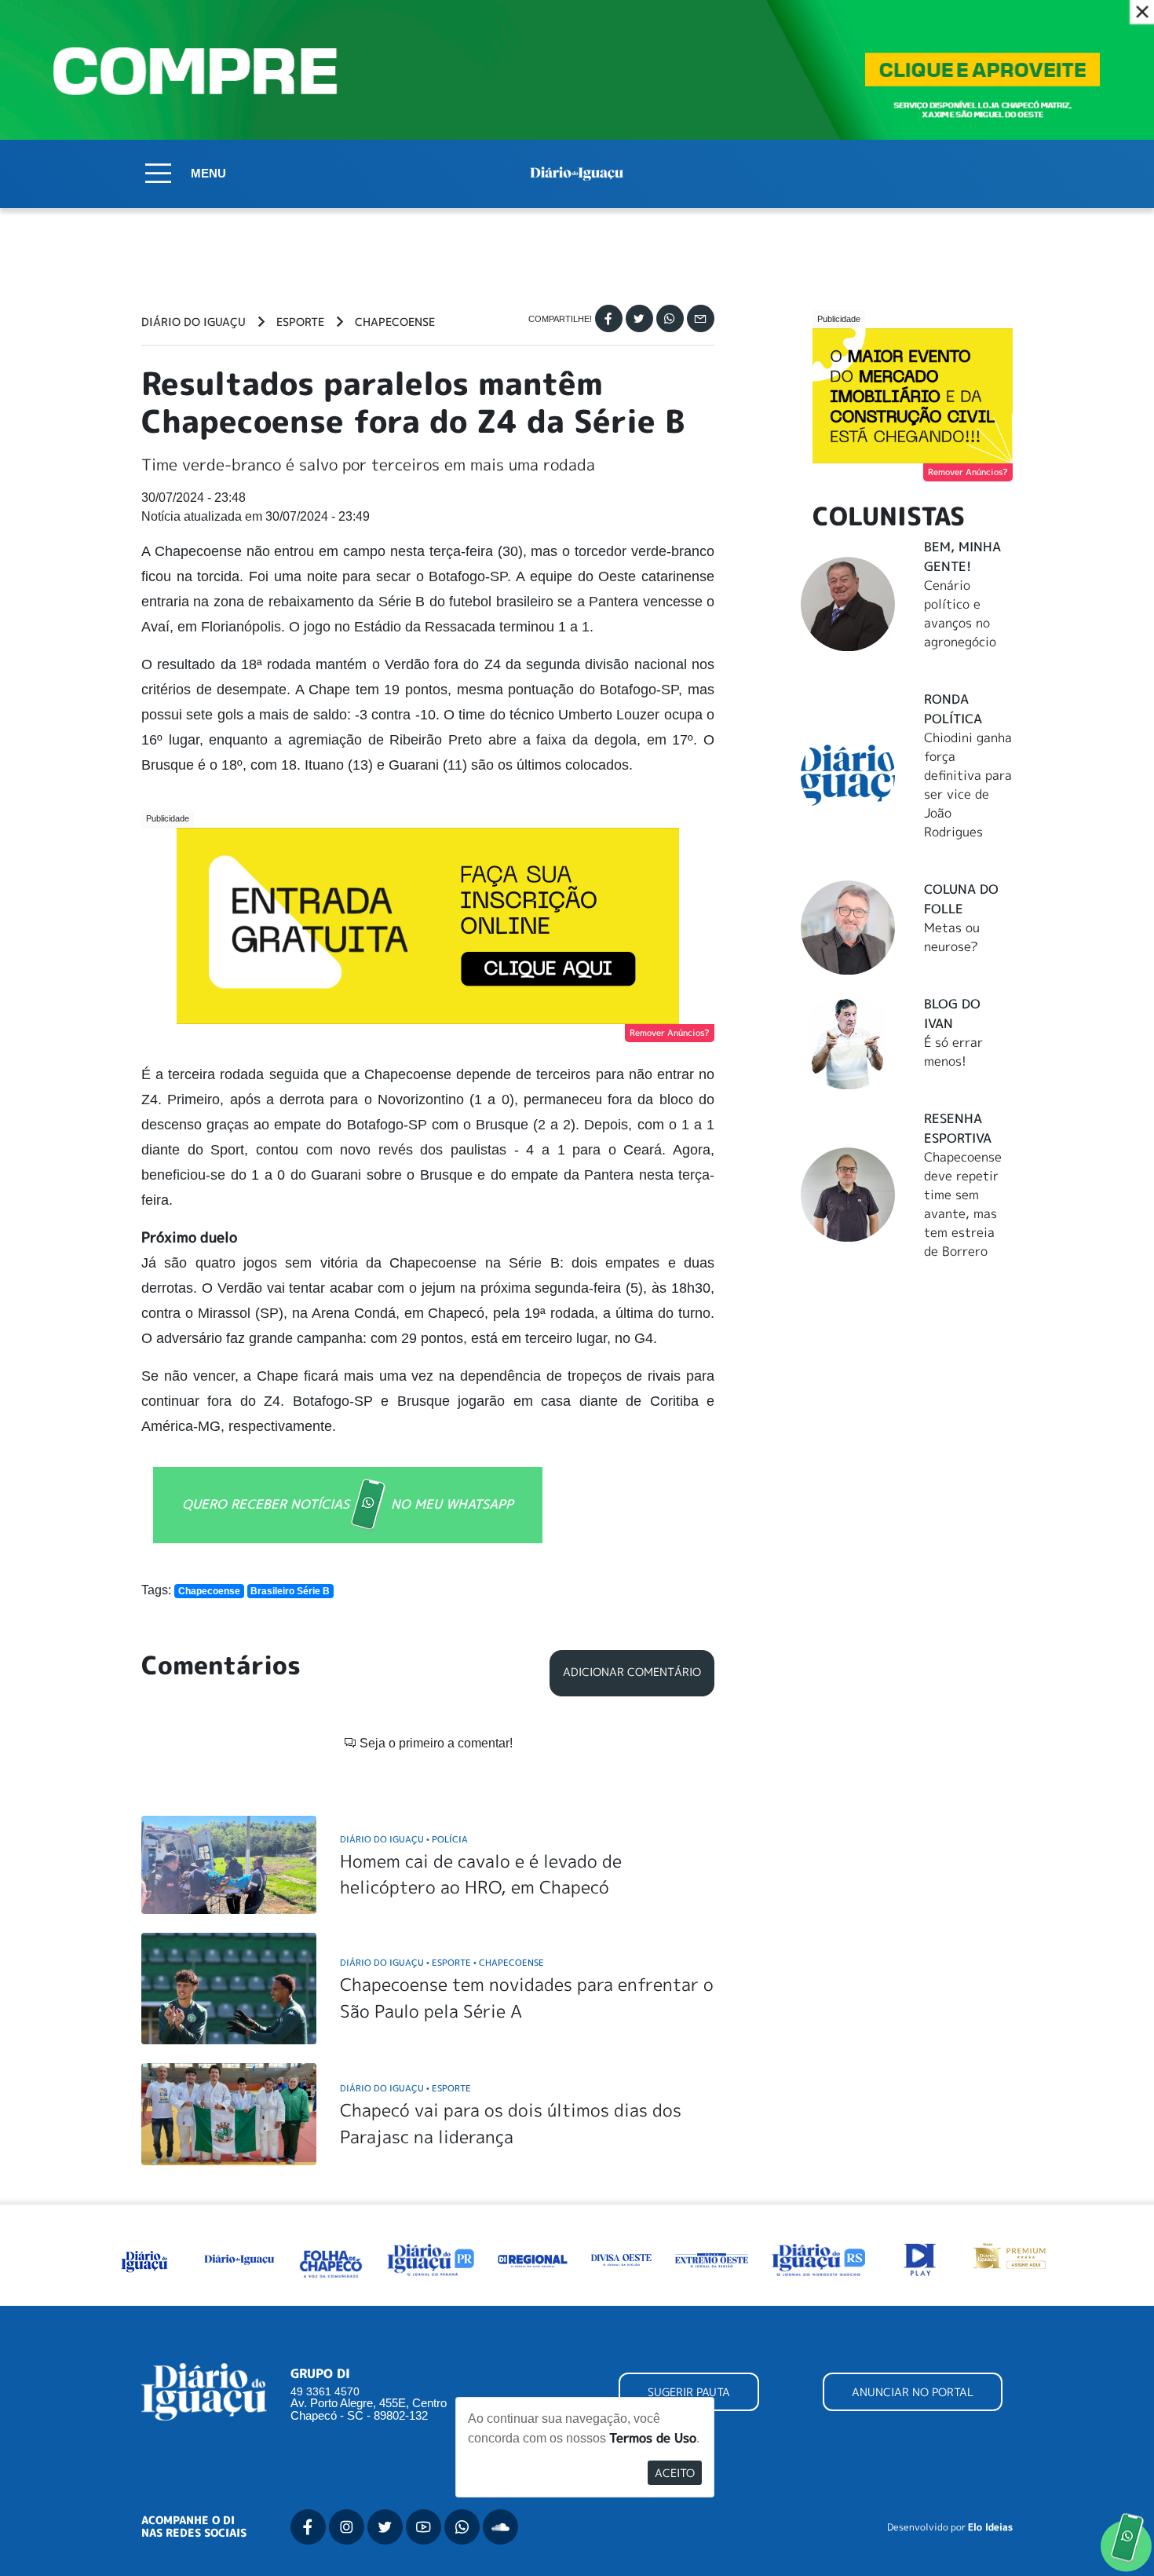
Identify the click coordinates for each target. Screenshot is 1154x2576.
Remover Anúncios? (670, 1033)
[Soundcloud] (500, 2527)
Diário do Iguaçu (194, 322)
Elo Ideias (990, 2527)
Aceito (675, 2473)
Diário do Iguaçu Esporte (405, 2088)
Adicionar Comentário (632, 1672)
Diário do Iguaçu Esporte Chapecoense (442, 1962)
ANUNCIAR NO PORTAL (913, 2392)
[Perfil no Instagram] (347, 2527)
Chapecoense (395, 322)
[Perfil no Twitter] (385, 2527)
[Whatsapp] (670, 318)
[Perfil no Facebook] (308, 2527)
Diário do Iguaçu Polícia (404, 1839)
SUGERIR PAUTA (689, 2392)
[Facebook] (609, 318)
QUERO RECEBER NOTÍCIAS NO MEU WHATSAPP (348, 1503)
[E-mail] (701, 318)
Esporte (300, 322)
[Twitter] (639, 318)
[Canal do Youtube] (424, 2527)
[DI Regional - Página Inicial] (144, 2259)
